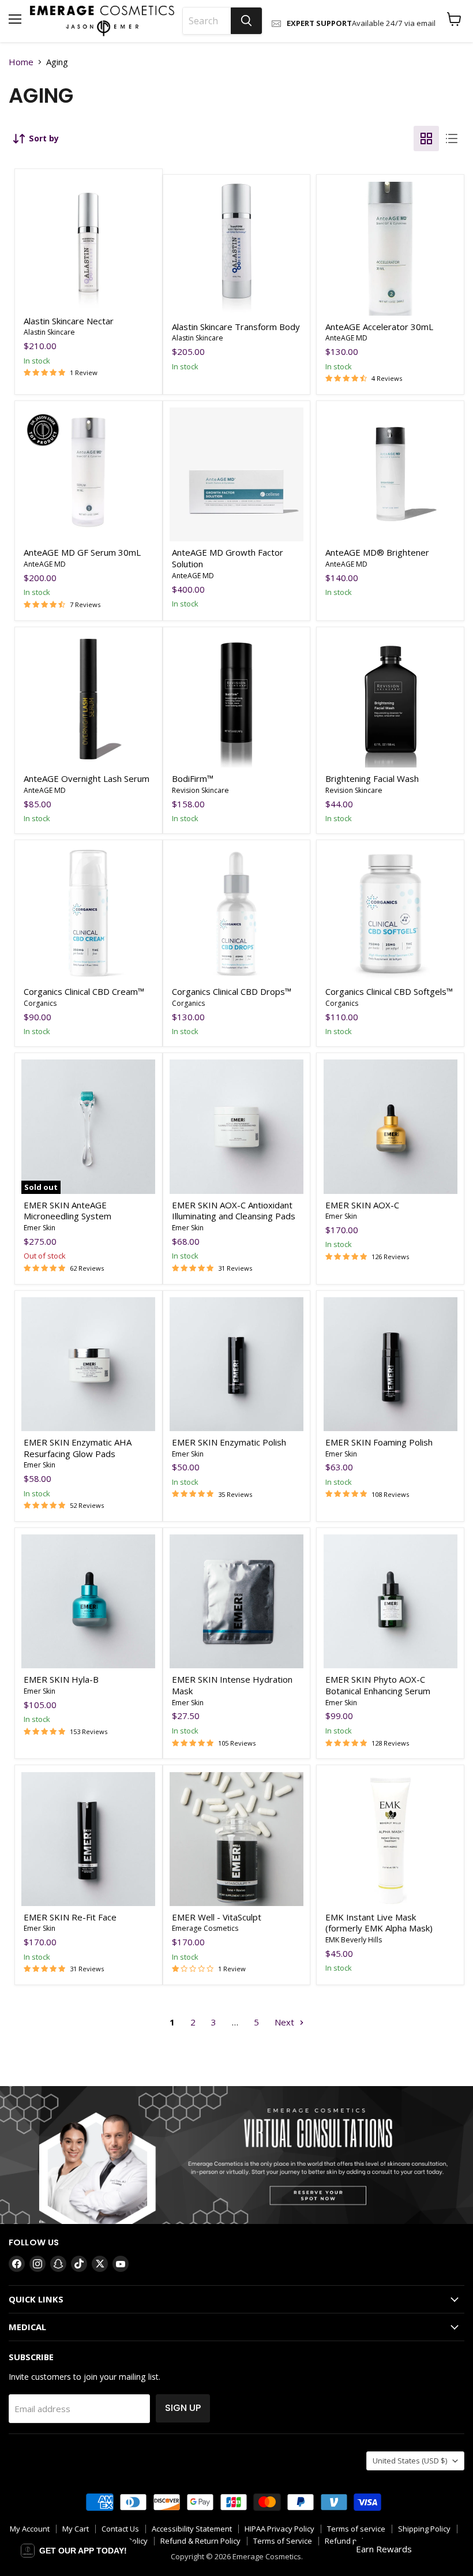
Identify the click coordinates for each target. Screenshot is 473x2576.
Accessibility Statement (192, 2529)
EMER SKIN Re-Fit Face (70, 1917)
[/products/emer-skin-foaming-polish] (391, 1364)
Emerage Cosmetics (205, 1928)
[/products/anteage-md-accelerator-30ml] (391, 249)
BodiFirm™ (193, 778)
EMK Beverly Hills (354, 1940)
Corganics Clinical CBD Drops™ (232, 991)
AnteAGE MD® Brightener (377, 552)
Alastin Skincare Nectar (69, 321)
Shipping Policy (424, 2529)
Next (286, 2022)
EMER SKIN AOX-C (363, 1205)
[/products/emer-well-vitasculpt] (236, 1839)
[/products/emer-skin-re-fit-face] (88, 1839)
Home (21, 62)
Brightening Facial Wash (372, 778)
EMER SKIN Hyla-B (61, 1679)
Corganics (40, 1003)
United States (410, 2461)
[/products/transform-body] (236, 249)
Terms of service (356, 2529)
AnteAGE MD (346, 338)
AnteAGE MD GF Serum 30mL (82, 552)
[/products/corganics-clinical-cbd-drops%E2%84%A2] (236, 913)
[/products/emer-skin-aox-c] (391, 1126)
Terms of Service (283, 2541)
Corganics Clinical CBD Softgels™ (389, 991)
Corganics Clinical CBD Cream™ (84, 991)
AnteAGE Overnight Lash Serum (87, 778)
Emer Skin (40, 1228)
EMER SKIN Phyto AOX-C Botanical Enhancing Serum (378, 1685)
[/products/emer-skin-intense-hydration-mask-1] (236, 1601)
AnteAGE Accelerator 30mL (379, 327)
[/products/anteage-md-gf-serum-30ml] (88, 474)
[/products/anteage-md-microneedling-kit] (236, 474)
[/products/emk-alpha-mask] (391, 1839)
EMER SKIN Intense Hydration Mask (232, 1685)
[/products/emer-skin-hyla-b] (88, 1601)
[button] (74, 2551)
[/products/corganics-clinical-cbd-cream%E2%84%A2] (88, 913)
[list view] (452, 138)
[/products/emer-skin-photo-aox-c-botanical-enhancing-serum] (391, 1601)
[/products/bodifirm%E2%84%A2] (236, 701)
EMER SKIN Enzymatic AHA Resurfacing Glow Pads (78, 1448)
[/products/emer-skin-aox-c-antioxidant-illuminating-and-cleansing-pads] (236, 1126)
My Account (30, 2529)
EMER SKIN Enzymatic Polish (229, 1442)
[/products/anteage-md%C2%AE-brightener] (391, 474)
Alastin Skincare (49, 332)
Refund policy (349, 2541)
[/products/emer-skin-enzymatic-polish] (236, 1364)
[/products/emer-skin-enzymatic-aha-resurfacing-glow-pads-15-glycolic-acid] (88, 1364)
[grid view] (426, 138)
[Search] (246, 21)
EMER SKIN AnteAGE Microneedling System (67, 1211)
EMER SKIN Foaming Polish (379, 1442)
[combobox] (207, 21)
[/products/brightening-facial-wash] (391, 701)
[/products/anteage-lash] (88, 701)
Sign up (183, 2408)
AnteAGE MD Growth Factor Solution (228, 558)
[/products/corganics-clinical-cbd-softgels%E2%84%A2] (391, 913)
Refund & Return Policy (200, 2541)
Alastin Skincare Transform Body (236, 327)
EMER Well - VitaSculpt (217, 1917)
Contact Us (120, 2529)
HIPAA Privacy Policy (279, 2529)
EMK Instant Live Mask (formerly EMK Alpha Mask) (379, 1923)
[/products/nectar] (88, 243)
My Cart (76, 2529)
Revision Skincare (200, 790)
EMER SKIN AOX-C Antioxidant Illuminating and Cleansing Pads (234, 1211)
